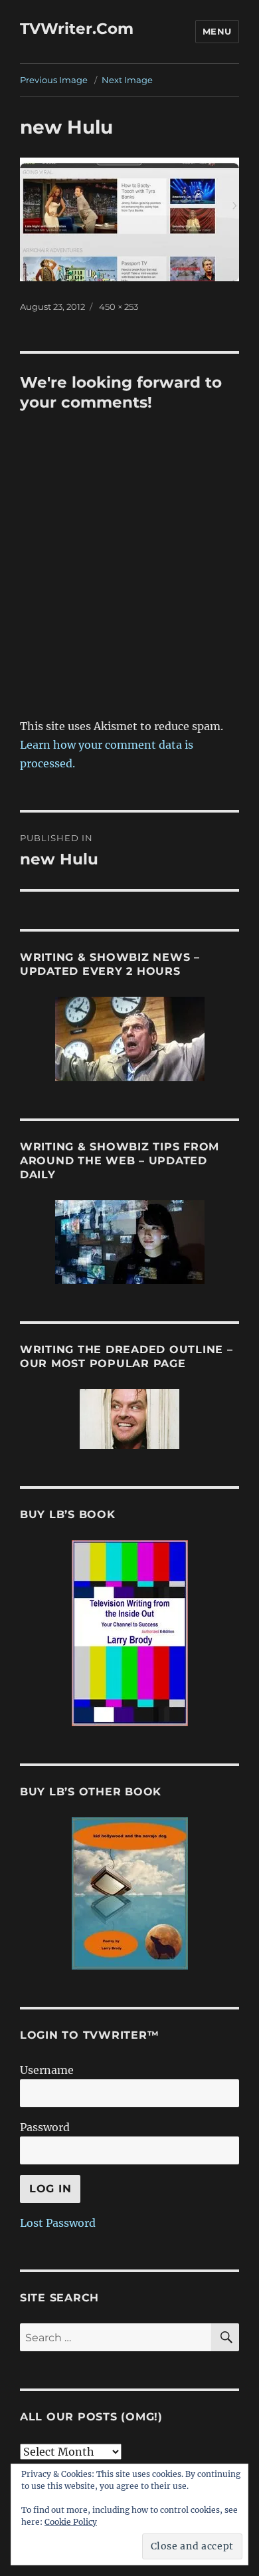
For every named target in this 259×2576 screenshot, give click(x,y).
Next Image (127, 80)
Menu (217, 31)
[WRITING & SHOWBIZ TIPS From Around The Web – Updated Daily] (129, 1242)
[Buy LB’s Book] (129, 1633)
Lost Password (58, 2223)
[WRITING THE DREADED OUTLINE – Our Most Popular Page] (129, 1419)
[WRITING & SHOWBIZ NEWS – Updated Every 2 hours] (129, 1039)
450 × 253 (119, 307)
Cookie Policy (71, 2522)
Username (47, 2070)
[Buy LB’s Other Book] (129, 1893)
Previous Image (54, 80)
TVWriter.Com (77, 29)
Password (45, 2127)
